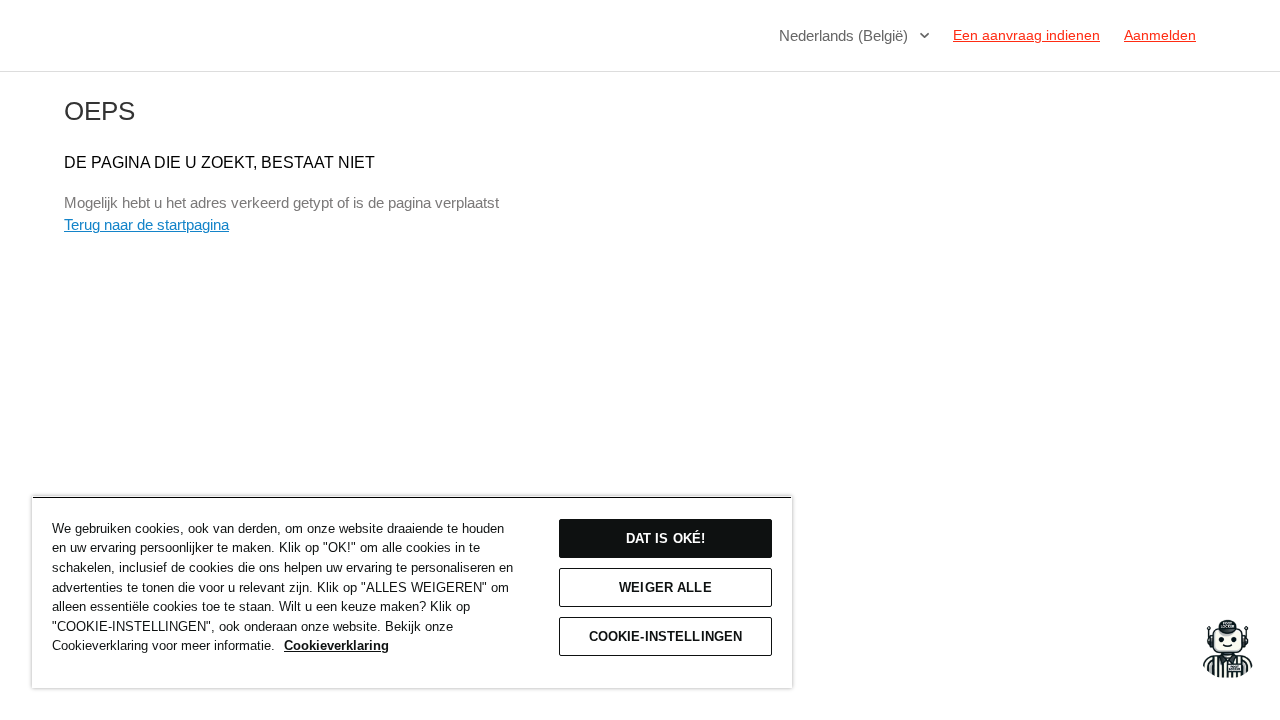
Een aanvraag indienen (1026, 35)
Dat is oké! (665, 538)
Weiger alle (665, 587)
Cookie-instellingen (665, 636)
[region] (412, 592)
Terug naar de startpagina (146, 224)
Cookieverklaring (336, 645)
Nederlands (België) (845, 35)
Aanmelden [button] (1160, 35)
